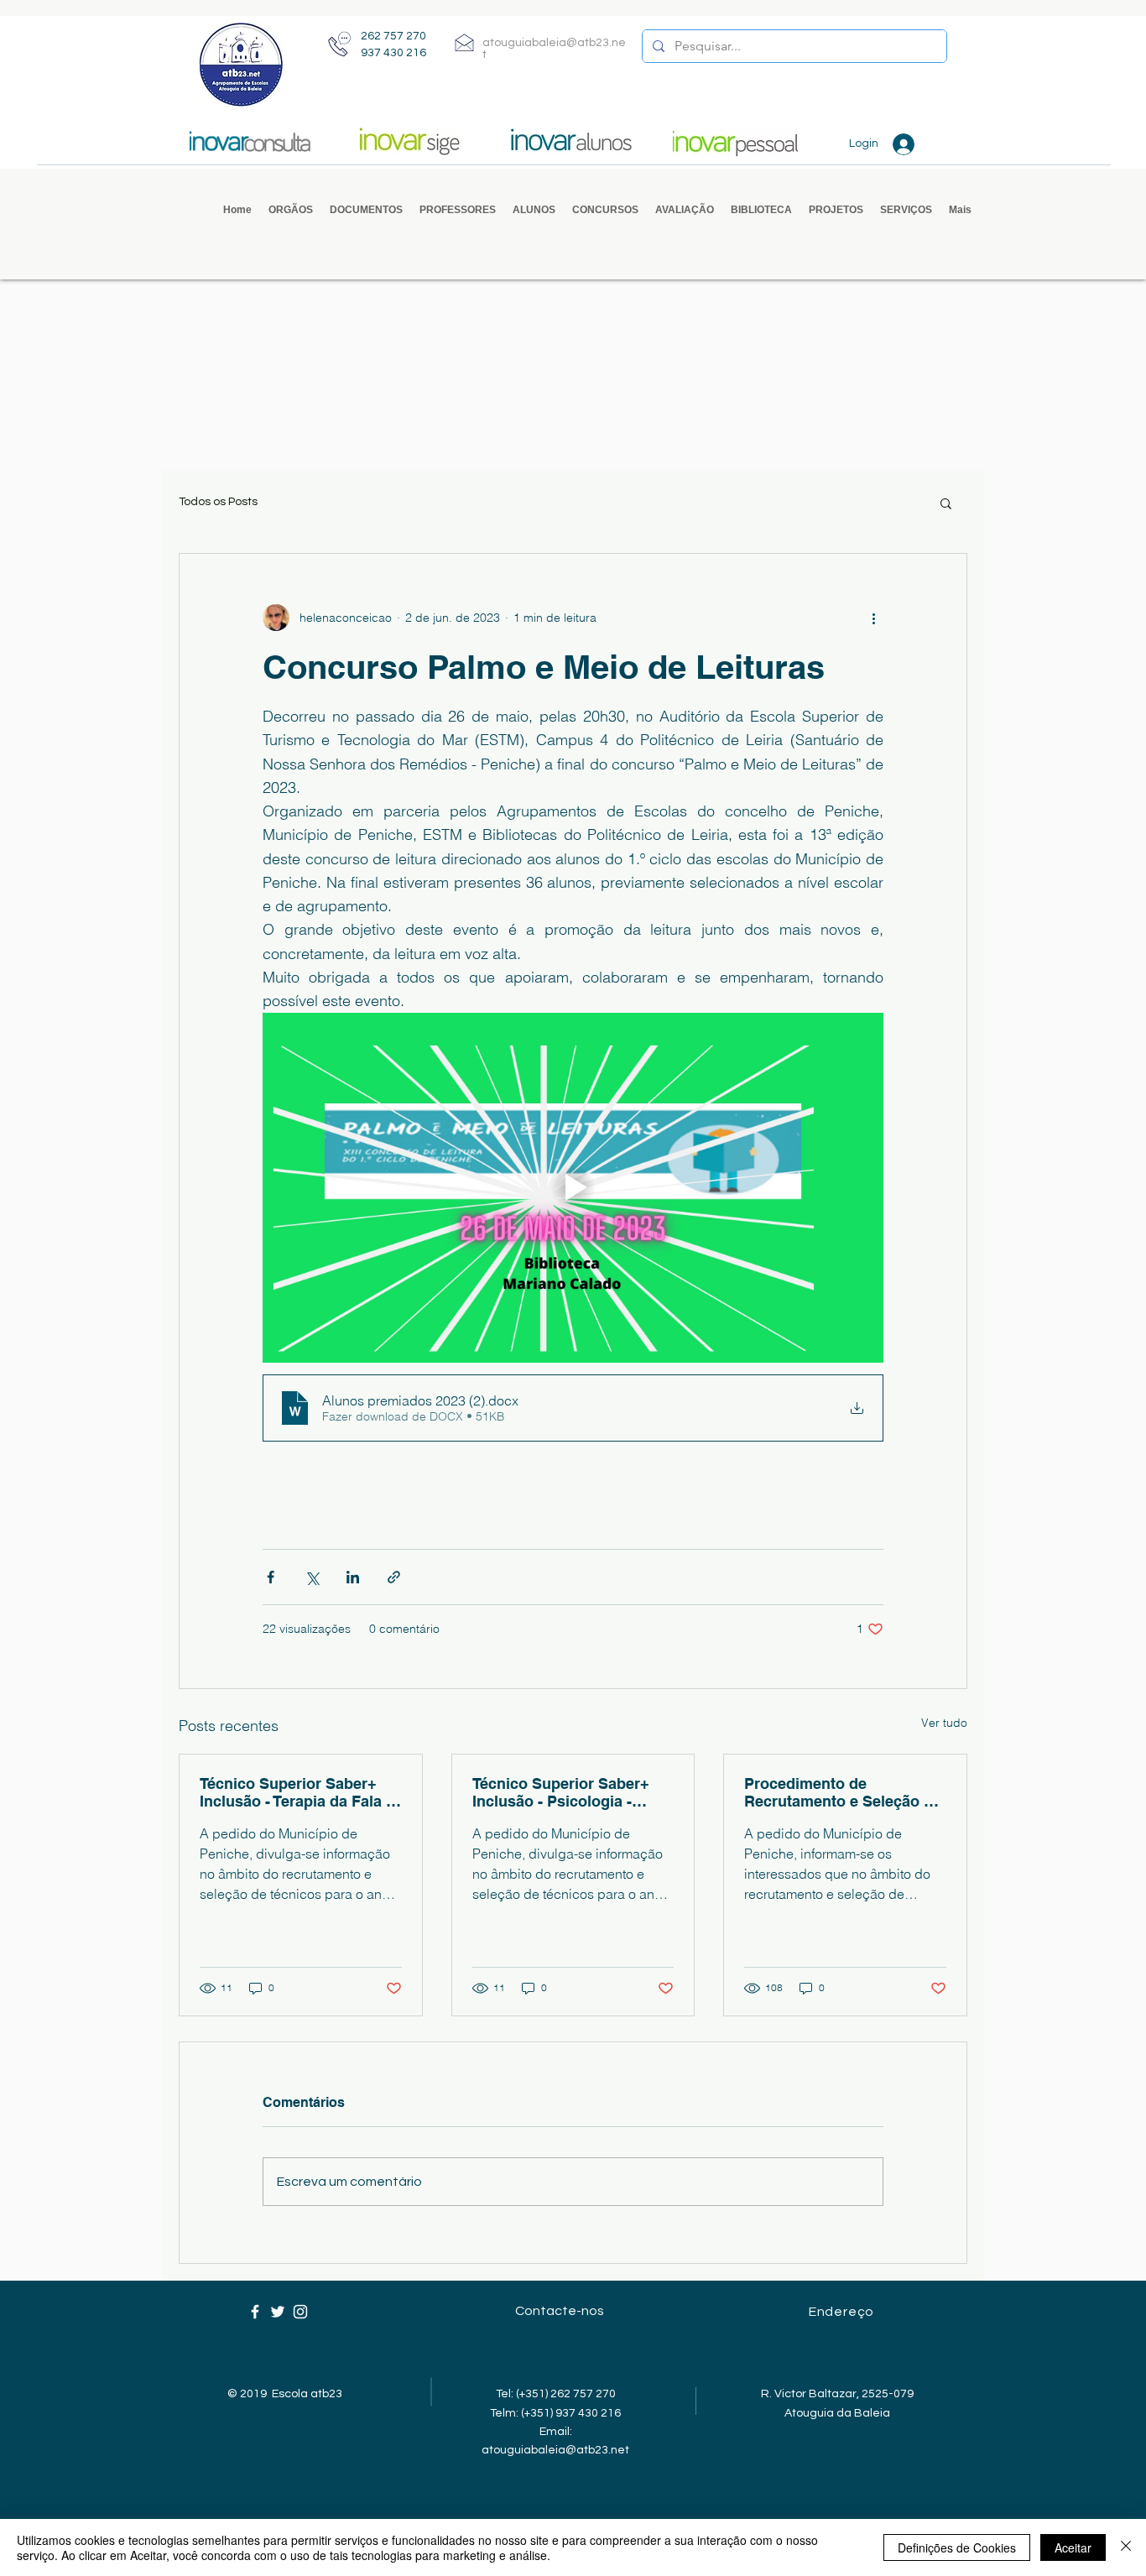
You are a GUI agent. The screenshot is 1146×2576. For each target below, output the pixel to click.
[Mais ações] (873, 618)
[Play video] (573, 1187)
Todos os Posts (218, 502)
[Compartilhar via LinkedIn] (353, 1577)
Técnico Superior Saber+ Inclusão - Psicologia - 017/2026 (561, 1792)
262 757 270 (393, 36)
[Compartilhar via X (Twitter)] (312, 1577)
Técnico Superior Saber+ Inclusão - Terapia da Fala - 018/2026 (295, 1792)
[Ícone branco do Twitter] (278, 2312)
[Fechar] (1126, 2547)
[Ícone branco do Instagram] (300, 2312)
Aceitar (1073, 2547)
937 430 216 (393, 53)
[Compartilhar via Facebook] (271, 1577)
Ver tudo (944, 1723)
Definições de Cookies (957, 2547)
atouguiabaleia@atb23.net (555, 2450)
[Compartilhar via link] (394, 1577)
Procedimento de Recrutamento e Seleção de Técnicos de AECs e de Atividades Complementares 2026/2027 (843, 1792)
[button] (291, 210)
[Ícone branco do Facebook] (255, 2312)
